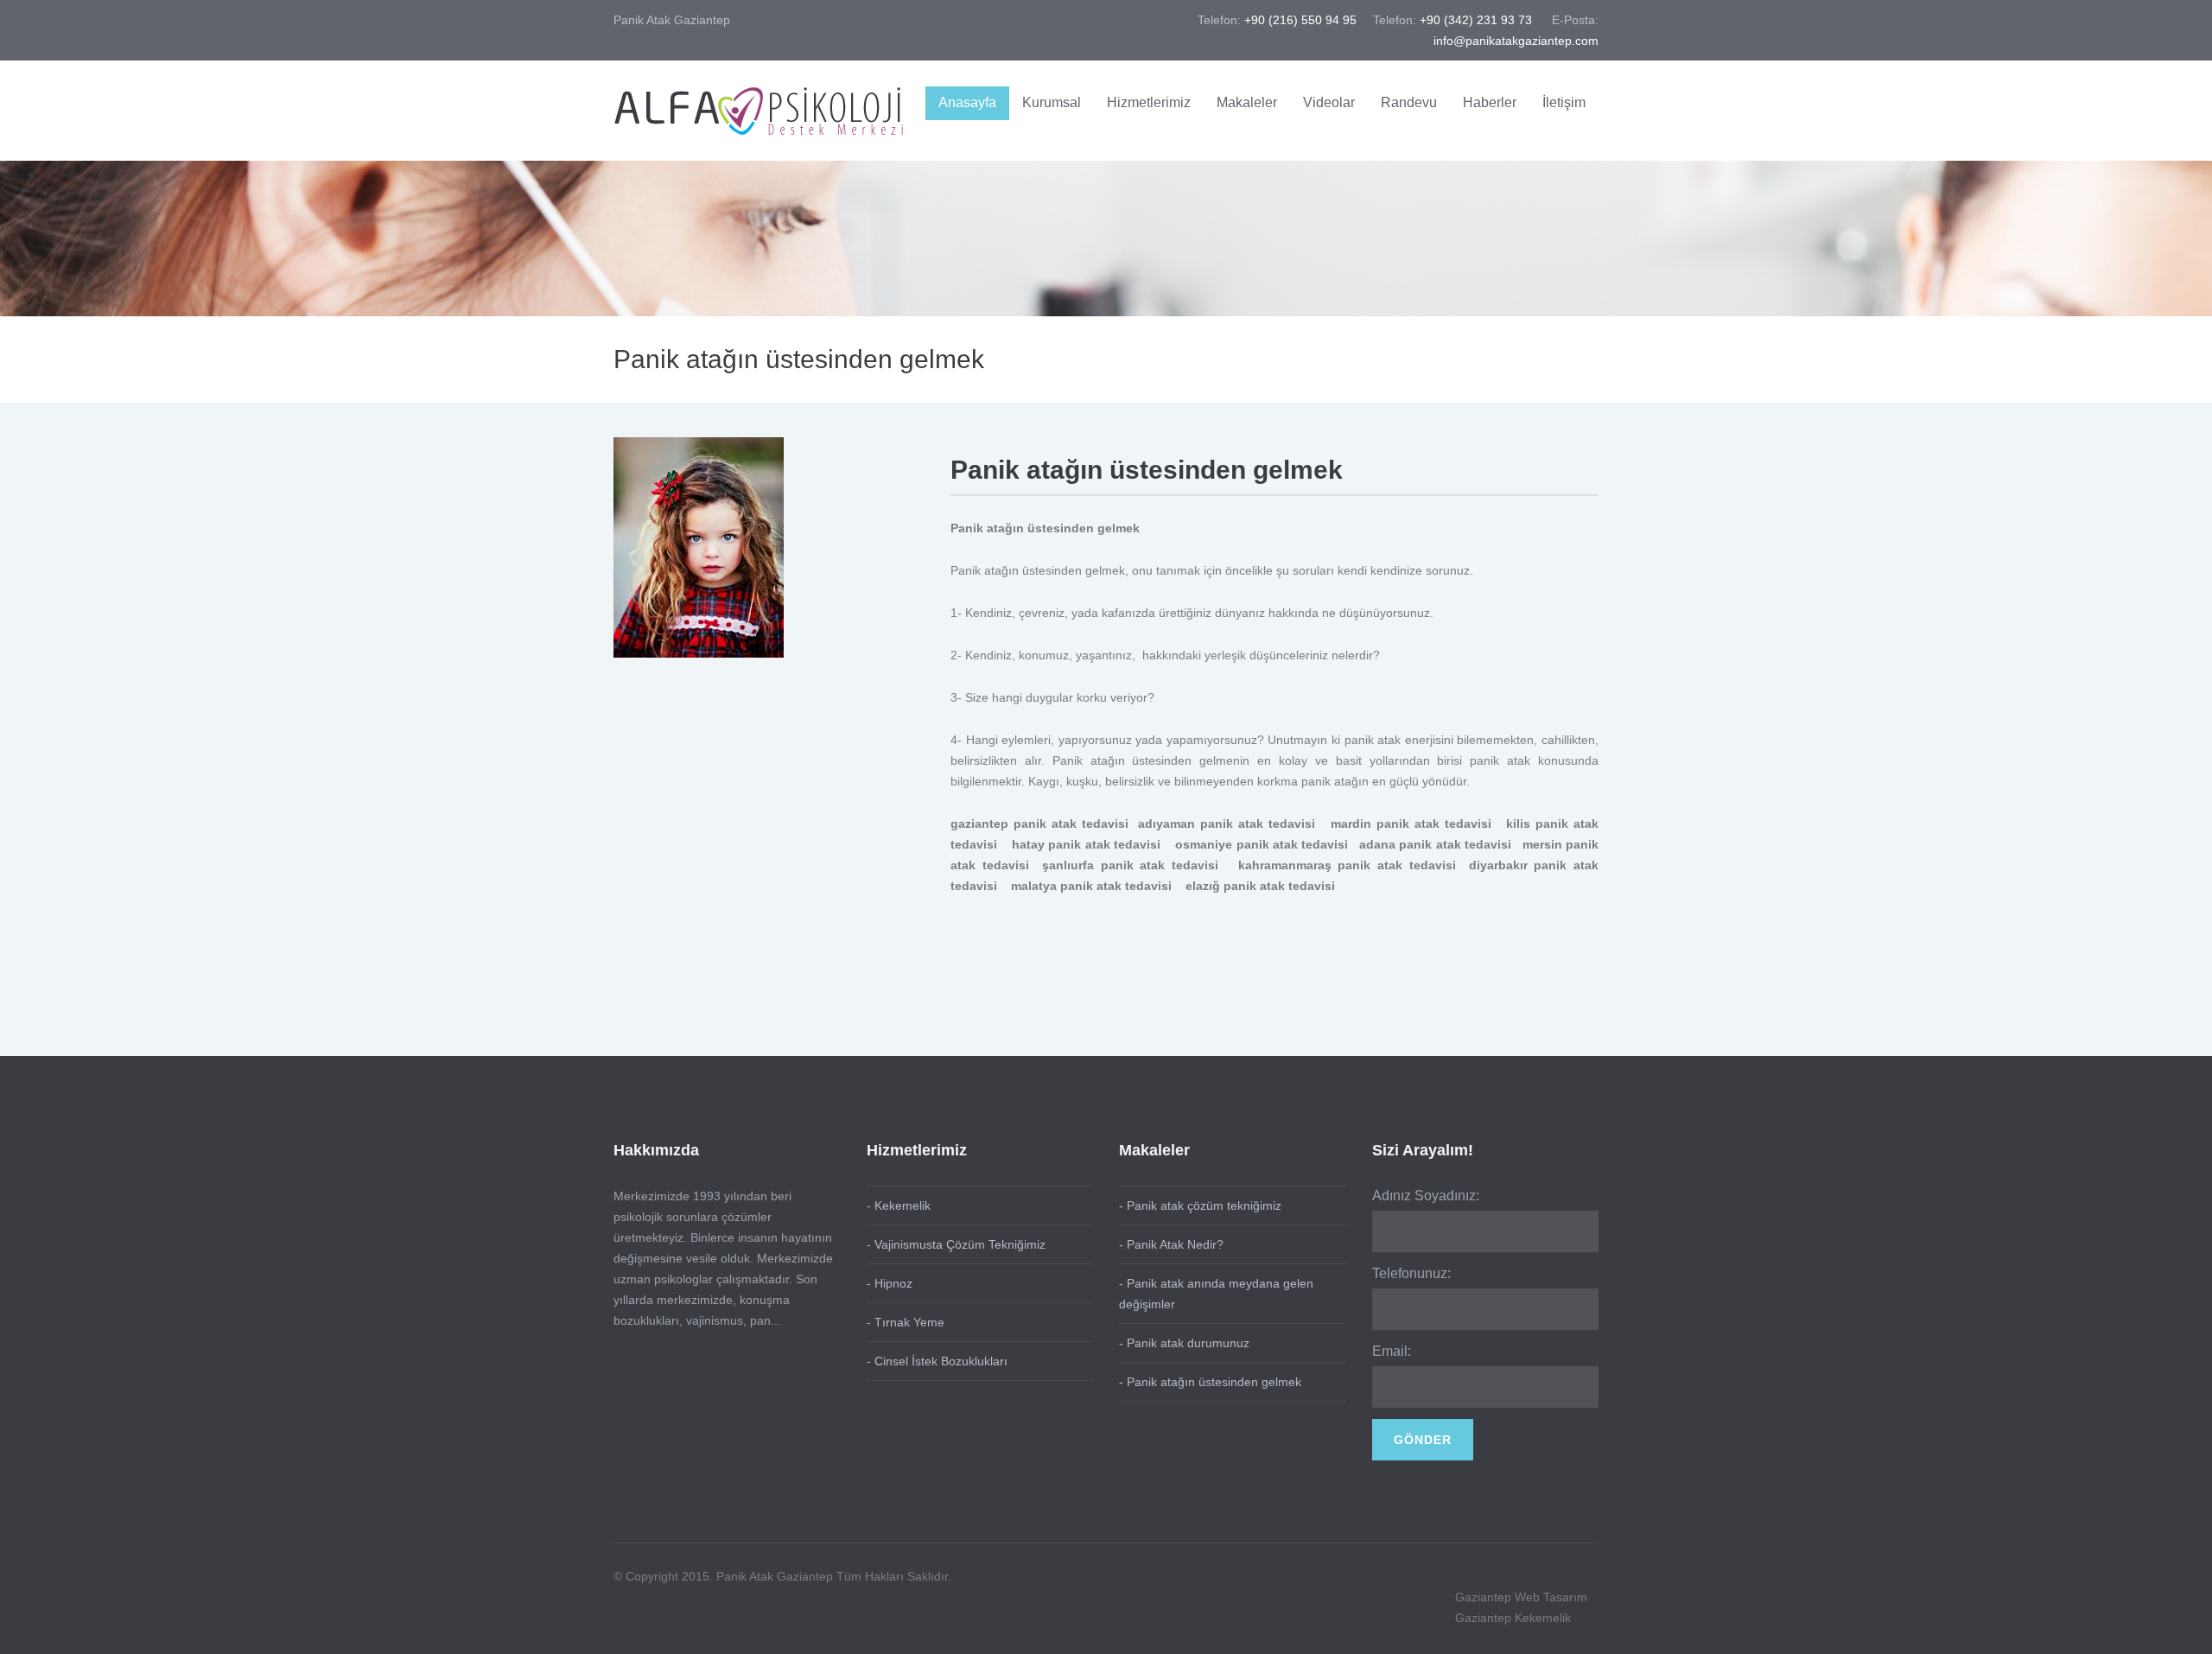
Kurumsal (1052, 102)
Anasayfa (967, 102)
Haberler (1490, 102)
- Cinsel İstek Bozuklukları (937, 1361)
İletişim (1564, 102)
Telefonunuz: (1411, 1273)
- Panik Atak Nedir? (1171, 1244)
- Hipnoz (890, 1283)
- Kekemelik (899, 1206)
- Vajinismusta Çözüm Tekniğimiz (956, 1244)
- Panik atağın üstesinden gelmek (1210, 1382)
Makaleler (1247, 102)
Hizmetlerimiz (1149, 102)
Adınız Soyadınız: (1426, 1196)
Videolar (1329, 102)
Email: (1392, 1351)
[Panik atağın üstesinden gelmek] (699, 546)
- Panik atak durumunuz (1184, 1343)
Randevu (1409, 102)
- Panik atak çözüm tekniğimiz (1200, 1206)
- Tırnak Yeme (906, 1322)
